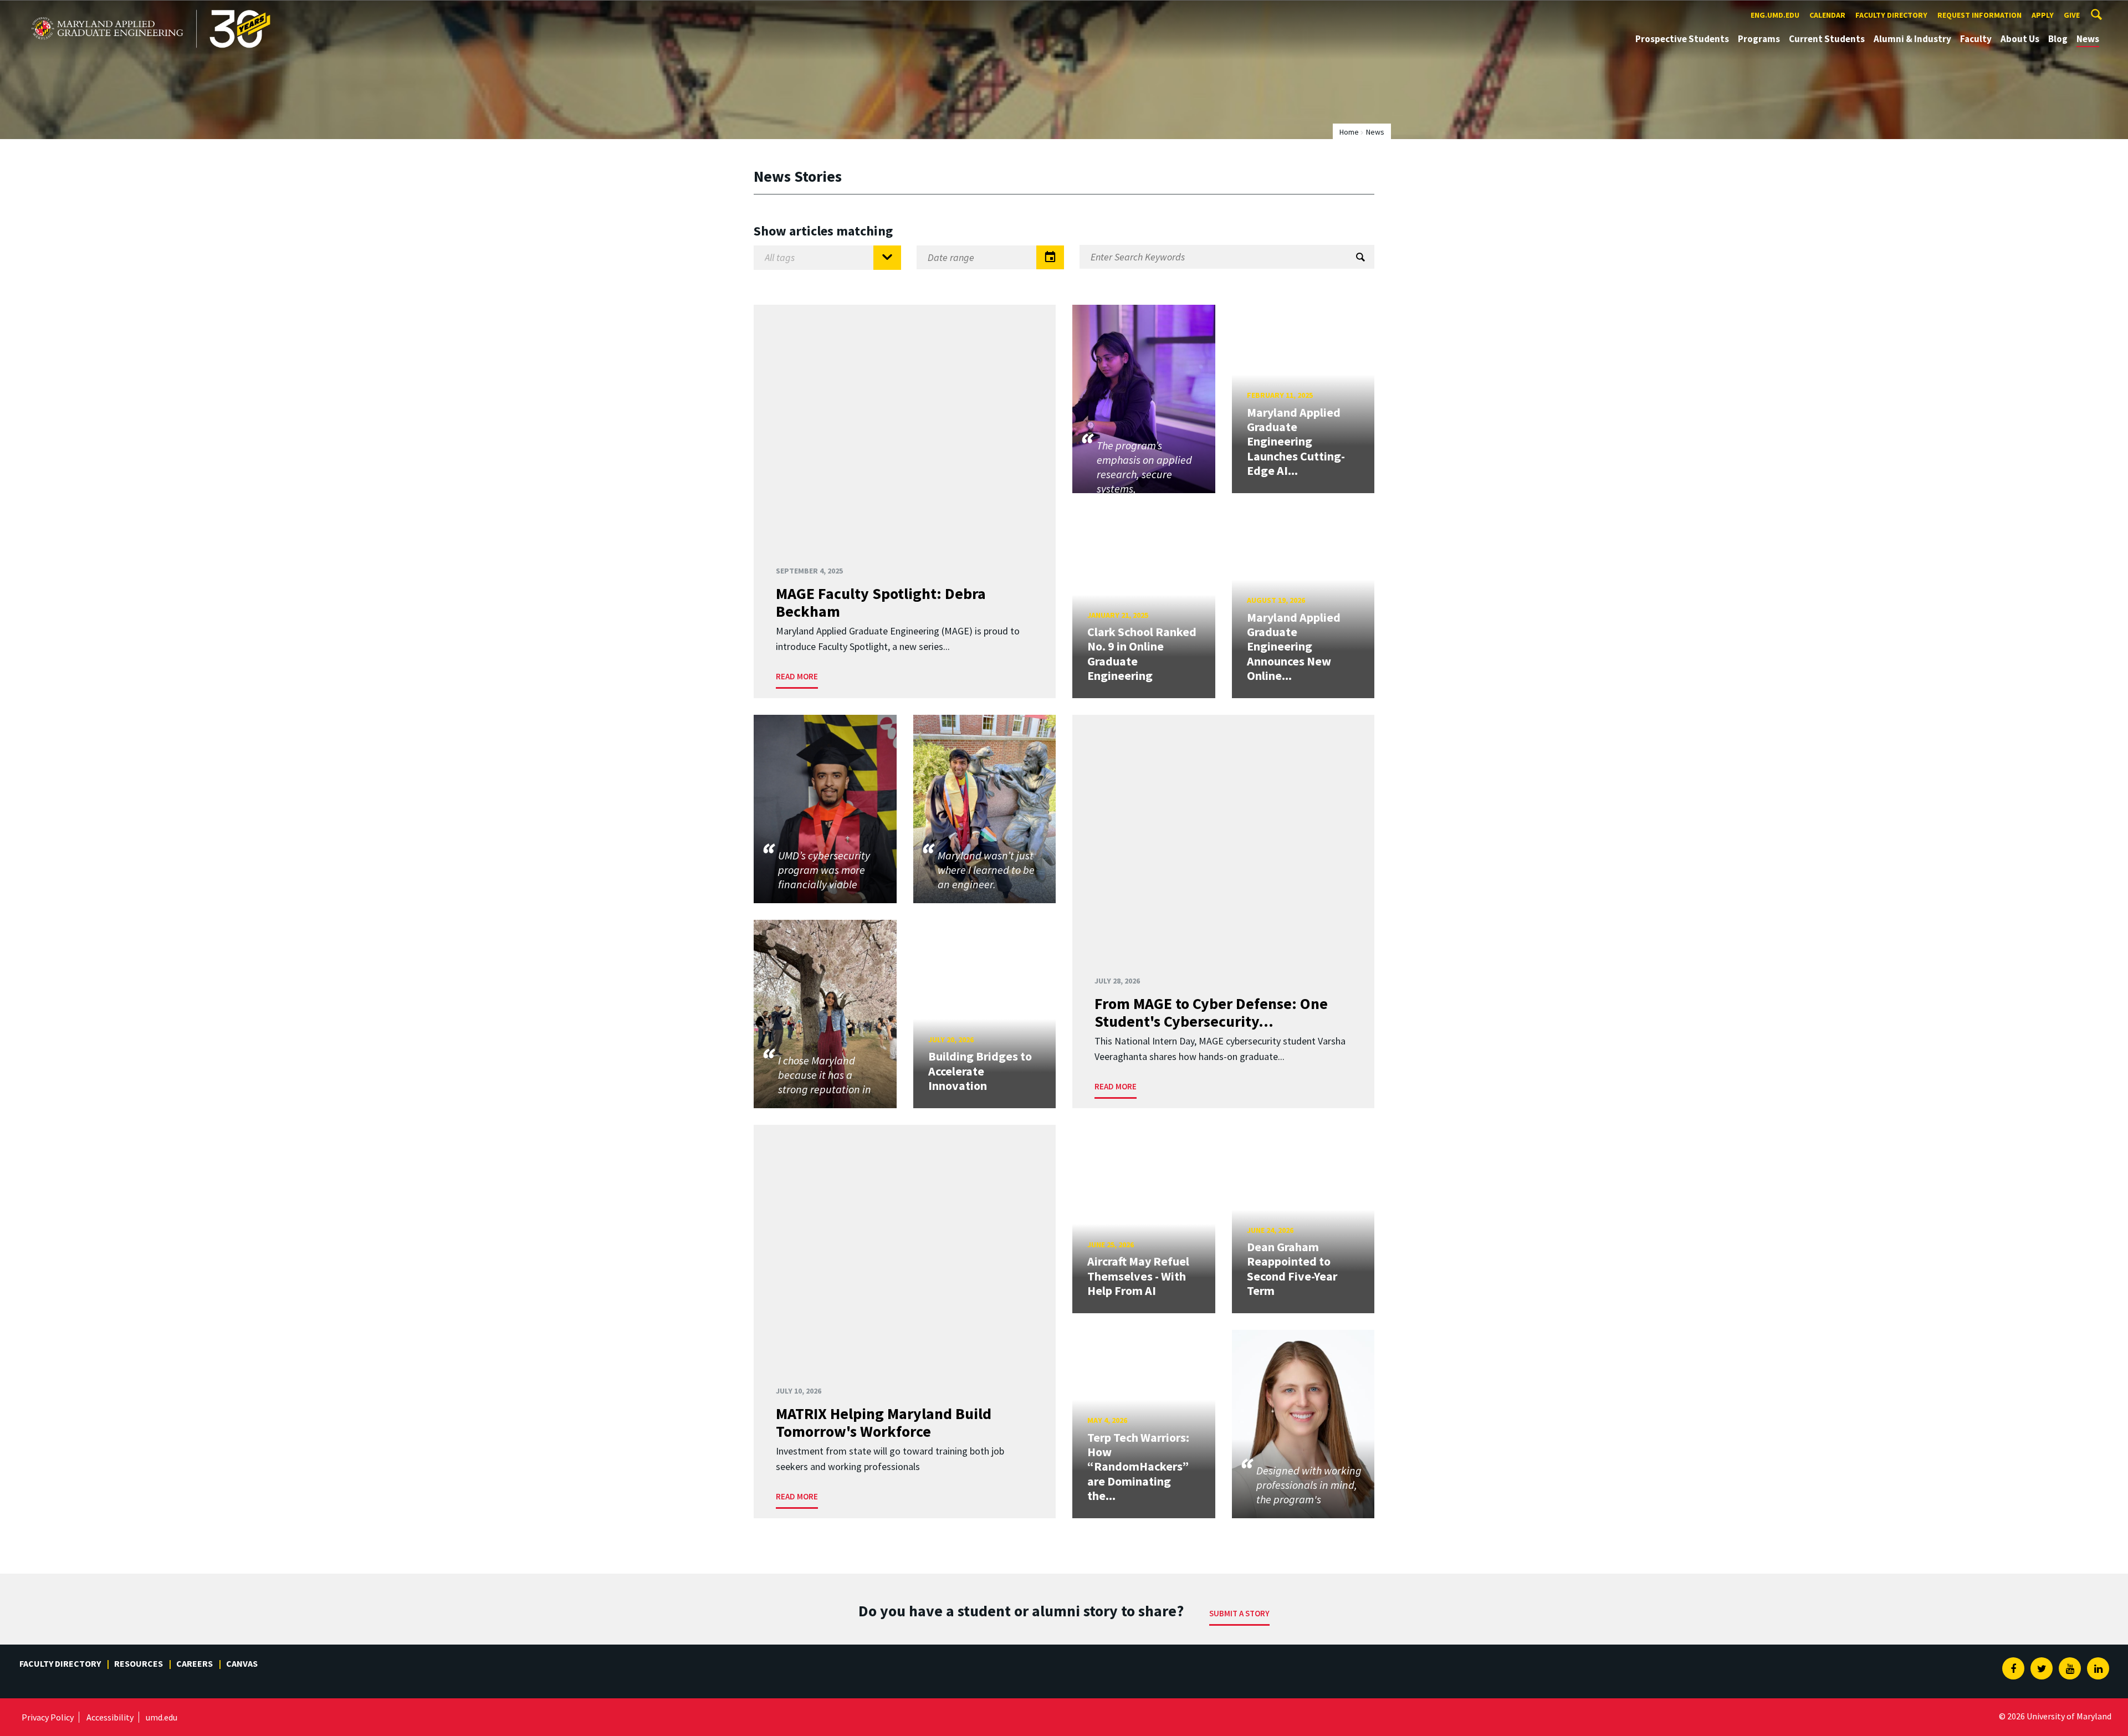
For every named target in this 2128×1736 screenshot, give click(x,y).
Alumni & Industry (1912, 39)
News (2088, 39)
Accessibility (110, 1717)
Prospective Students (1682, 39)
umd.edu (162, 1717)
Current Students (1827, 39)
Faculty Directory (1891, 15)
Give (2072, 15)
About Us (2020, 39)
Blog (2058, 39)
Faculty (1976, 39)
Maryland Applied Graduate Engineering (109, 10)
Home (1349, 132)
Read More (797, 676)
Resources (139, 1663)
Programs (1759, 39)
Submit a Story (1239, 1613)
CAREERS (195, 1663)
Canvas (242, 1663)
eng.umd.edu (1775, 15)
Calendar (1827, 15)
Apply (2043, 15)
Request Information (1979, 15)
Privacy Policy (48, 1717)
